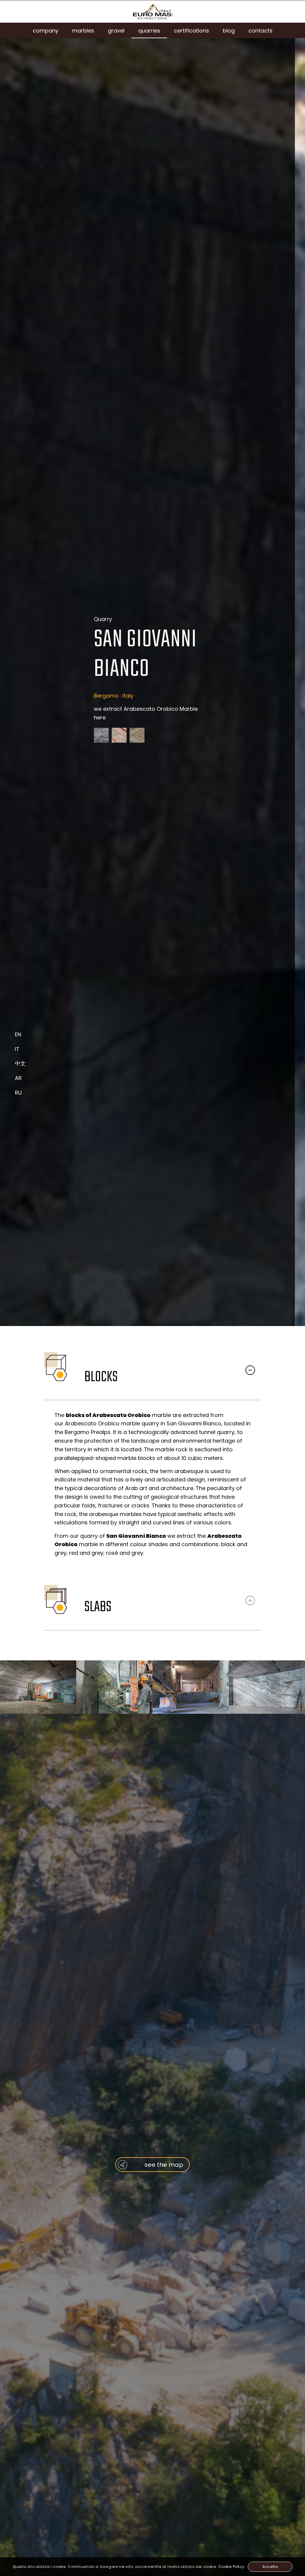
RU (18, 1093)
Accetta (270, 2567)
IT (17, 1049)
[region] (152, 1486)
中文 (20, 1063)
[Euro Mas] (152, 11)
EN (18, 1034)
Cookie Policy (231, 2567)
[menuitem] (46, 30)
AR (18, 1078)
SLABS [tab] (98, 1607)
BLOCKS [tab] (101, 1377)
